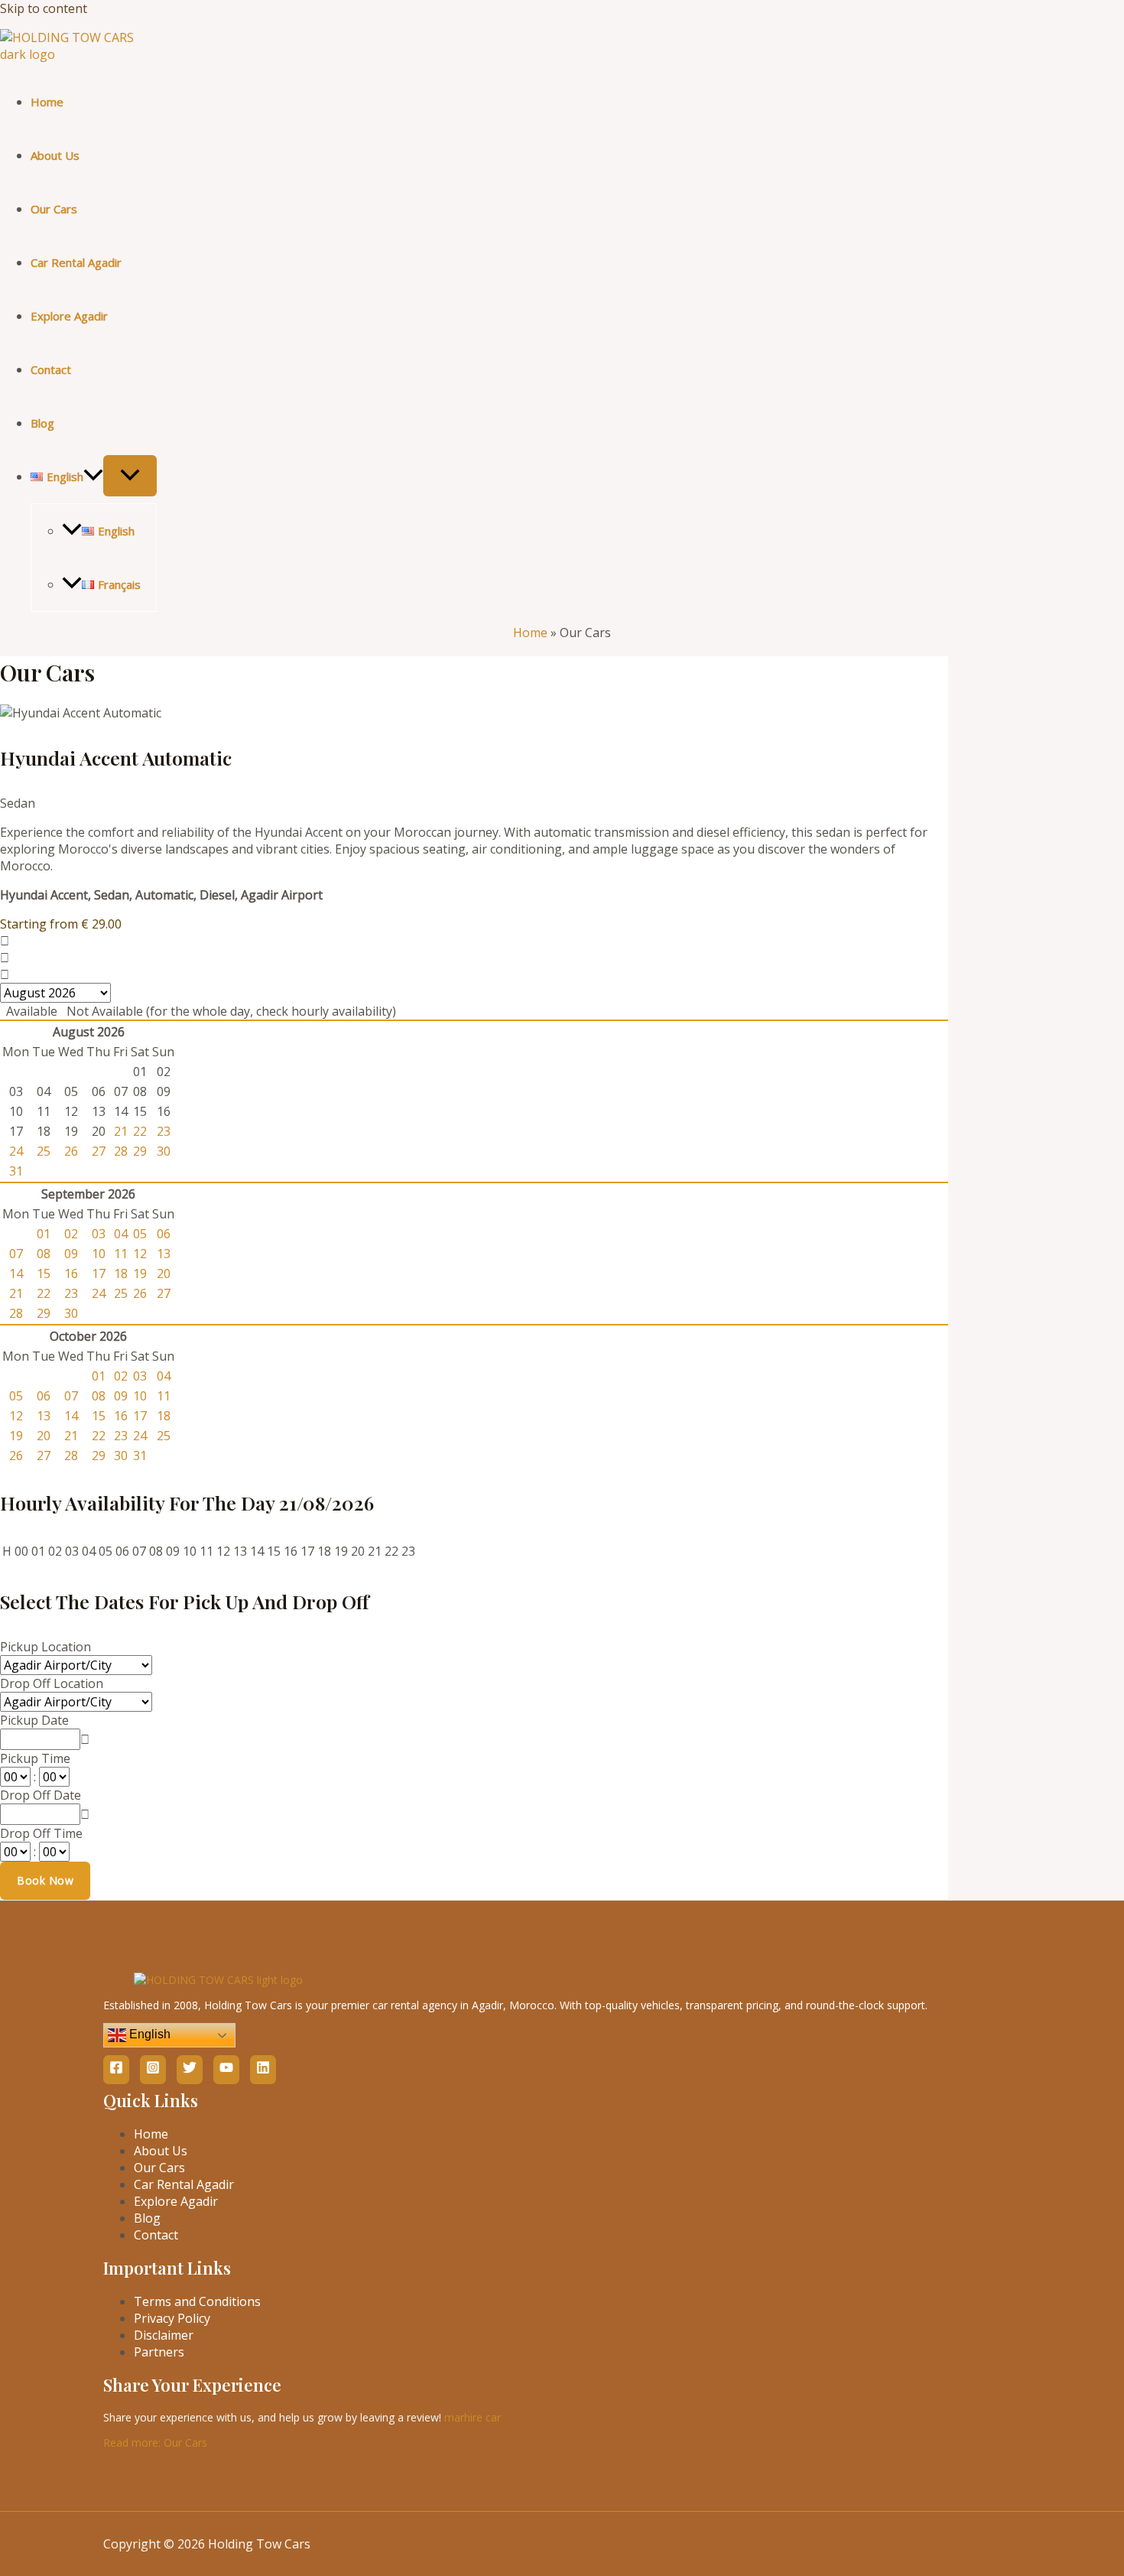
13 (164, 1254)
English (148, 2034)
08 (44, 1254)
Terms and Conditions (197, 2301)
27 (99, 1151)
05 (140, 1234)
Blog (42, 423)
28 (121, 1151)
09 (71, 1254)
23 (164, 1131)
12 (140, 1254)
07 (16, 1254)
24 (16, 1151)
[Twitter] (190, 2070)
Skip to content (44, 8)
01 (44, 1234)
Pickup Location (45, 1647)
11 (121, 1254)
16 (71, 1273)
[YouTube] (226, 2070)
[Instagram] (153, 2070)
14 (16, 1273)
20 (164, 1273)
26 (71, 1151)
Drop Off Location (52, 1683)
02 (71, 1234)
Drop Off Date (41, 1795)
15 (44, 1273)
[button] (93, 476)
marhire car (473, 2417)
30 (164, 1151)
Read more (155, 2443)
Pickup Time (35, 1758)
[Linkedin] (263, 2070)
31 (16, 1171)
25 (44, 1151)
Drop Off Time (41, 1833)
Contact (51, 369)
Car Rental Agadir (76, 262)
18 (121, 1273)
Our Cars (54, 209)
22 (140, 1131)
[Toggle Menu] (130, 476)
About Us (55, 155)
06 (164, 1234)
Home (47, 102)
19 (140, 1273)
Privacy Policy (172, 2318)
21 (121, 1131)
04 (121, 1234)
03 (99, 1234)
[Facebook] (116, 2070)
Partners (159, 2352)
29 (140, 1151)
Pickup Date (34, 1720)
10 (99, 1254)
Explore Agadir (69, 316)
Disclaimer (164, 2335)
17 (99, 1273)
